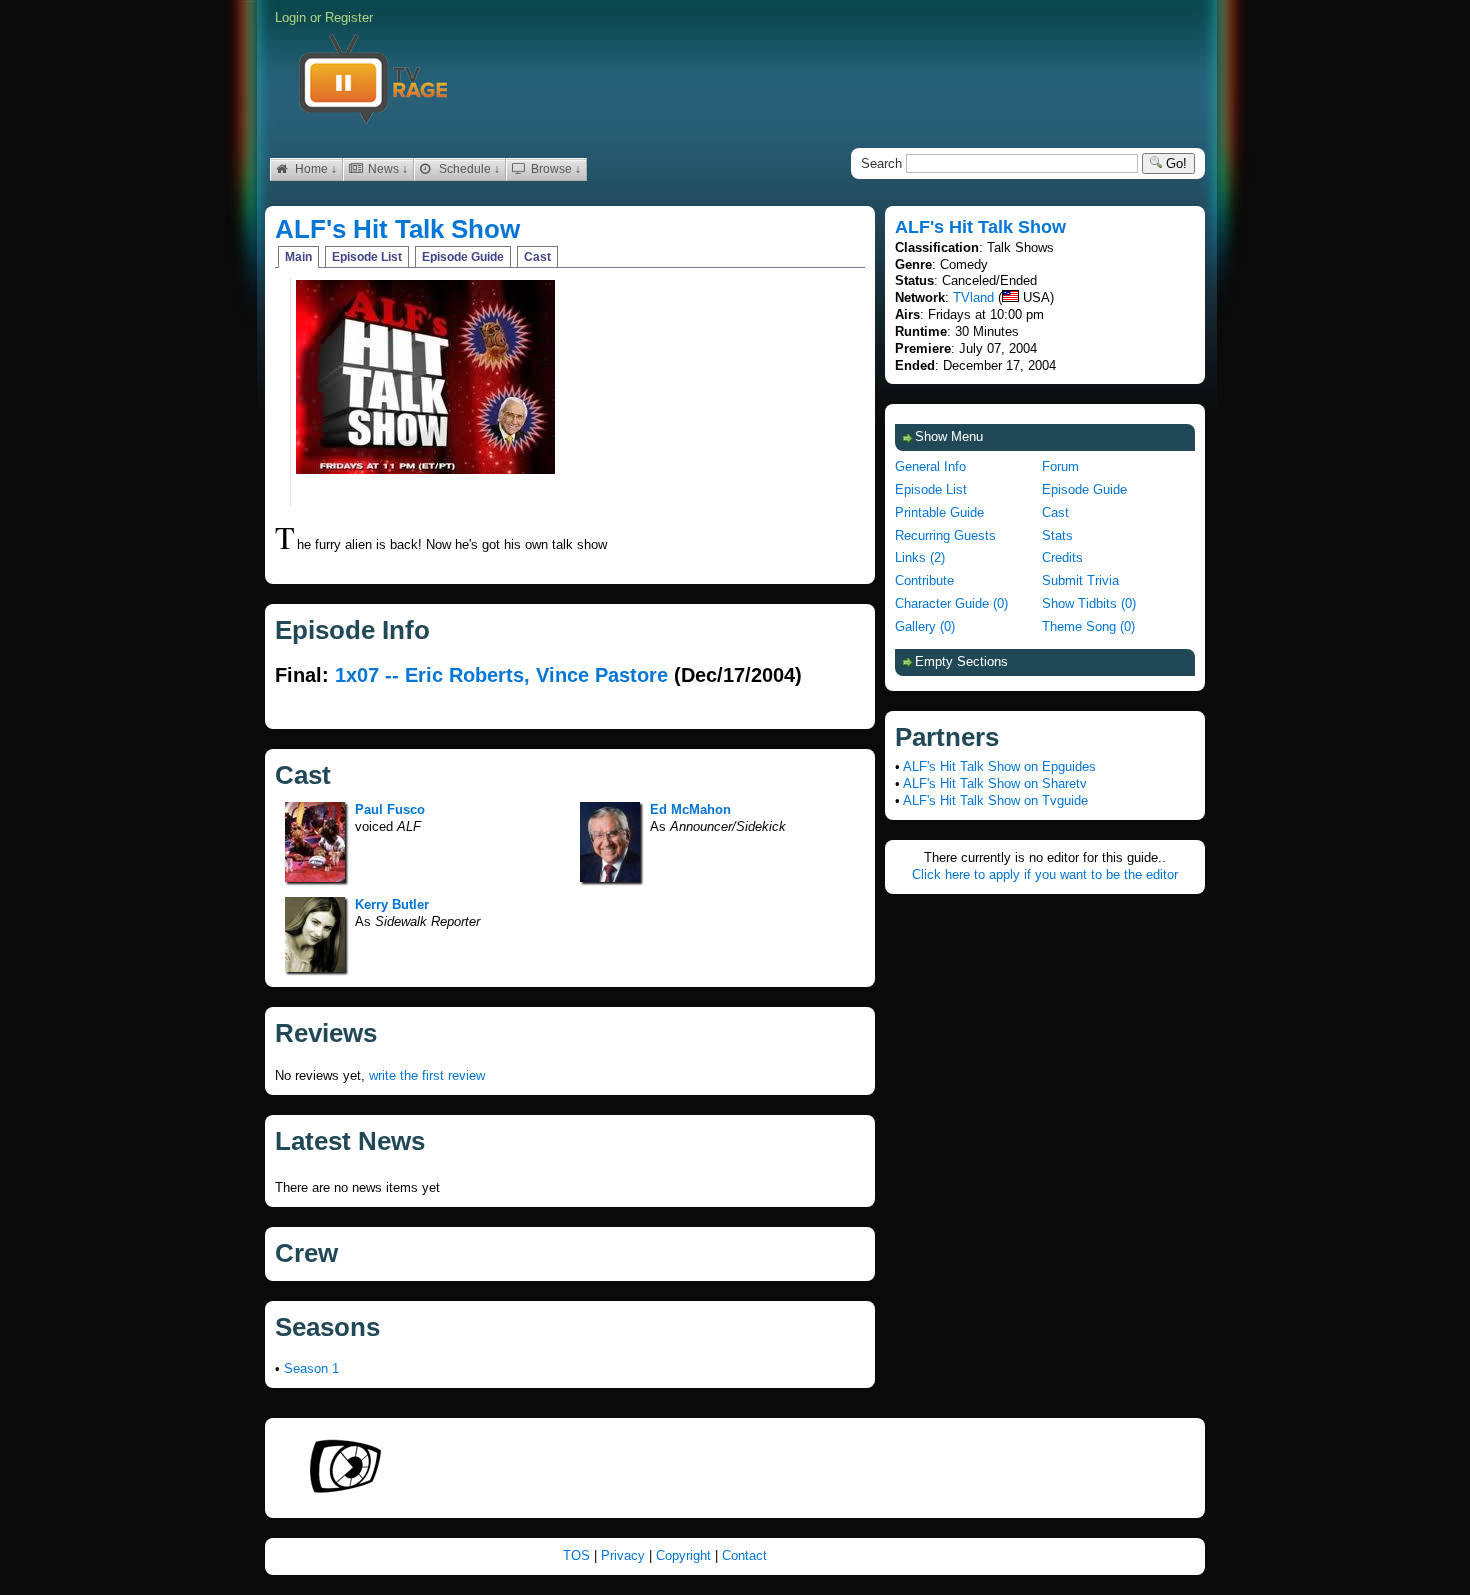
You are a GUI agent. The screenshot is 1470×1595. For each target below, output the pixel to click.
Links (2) (920, 557)
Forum (1060, 466)
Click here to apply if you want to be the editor (1045, 874)
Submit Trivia (1080, 580)
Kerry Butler (392, 904)
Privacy (625, 1555)
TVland (973, 297)
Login (290, 17)
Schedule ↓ (468, 169)
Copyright (685, 1555)
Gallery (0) (925, 626)
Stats (1057, 535)
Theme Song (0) (1088, 626)
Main (298, 257)
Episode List (367, 257)
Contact (744, 1555)
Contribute (924, 580)
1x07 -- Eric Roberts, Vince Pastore (501, 675)
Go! (1174, 163)
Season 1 (311, 1368)
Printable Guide (939, 512)
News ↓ (386, 169)
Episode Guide (463, 257)
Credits (1062, 557)
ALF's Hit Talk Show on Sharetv (995, 783)
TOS (578, 1555)
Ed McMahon (690, 809)
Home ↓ (314, 169)
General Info (930, 466)
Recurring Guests (945, 535)
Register (349, 17)
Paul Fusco (390, 809)
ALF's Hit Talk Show (397, 229)
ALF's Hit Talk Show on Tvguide (995, 800)
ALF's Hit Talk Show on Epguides (999, 766)
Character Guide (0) (951, 603)
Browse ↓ (554, 169)
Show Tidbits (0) (1089, 603)
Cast (537, 257)
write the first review (427, 1075)
